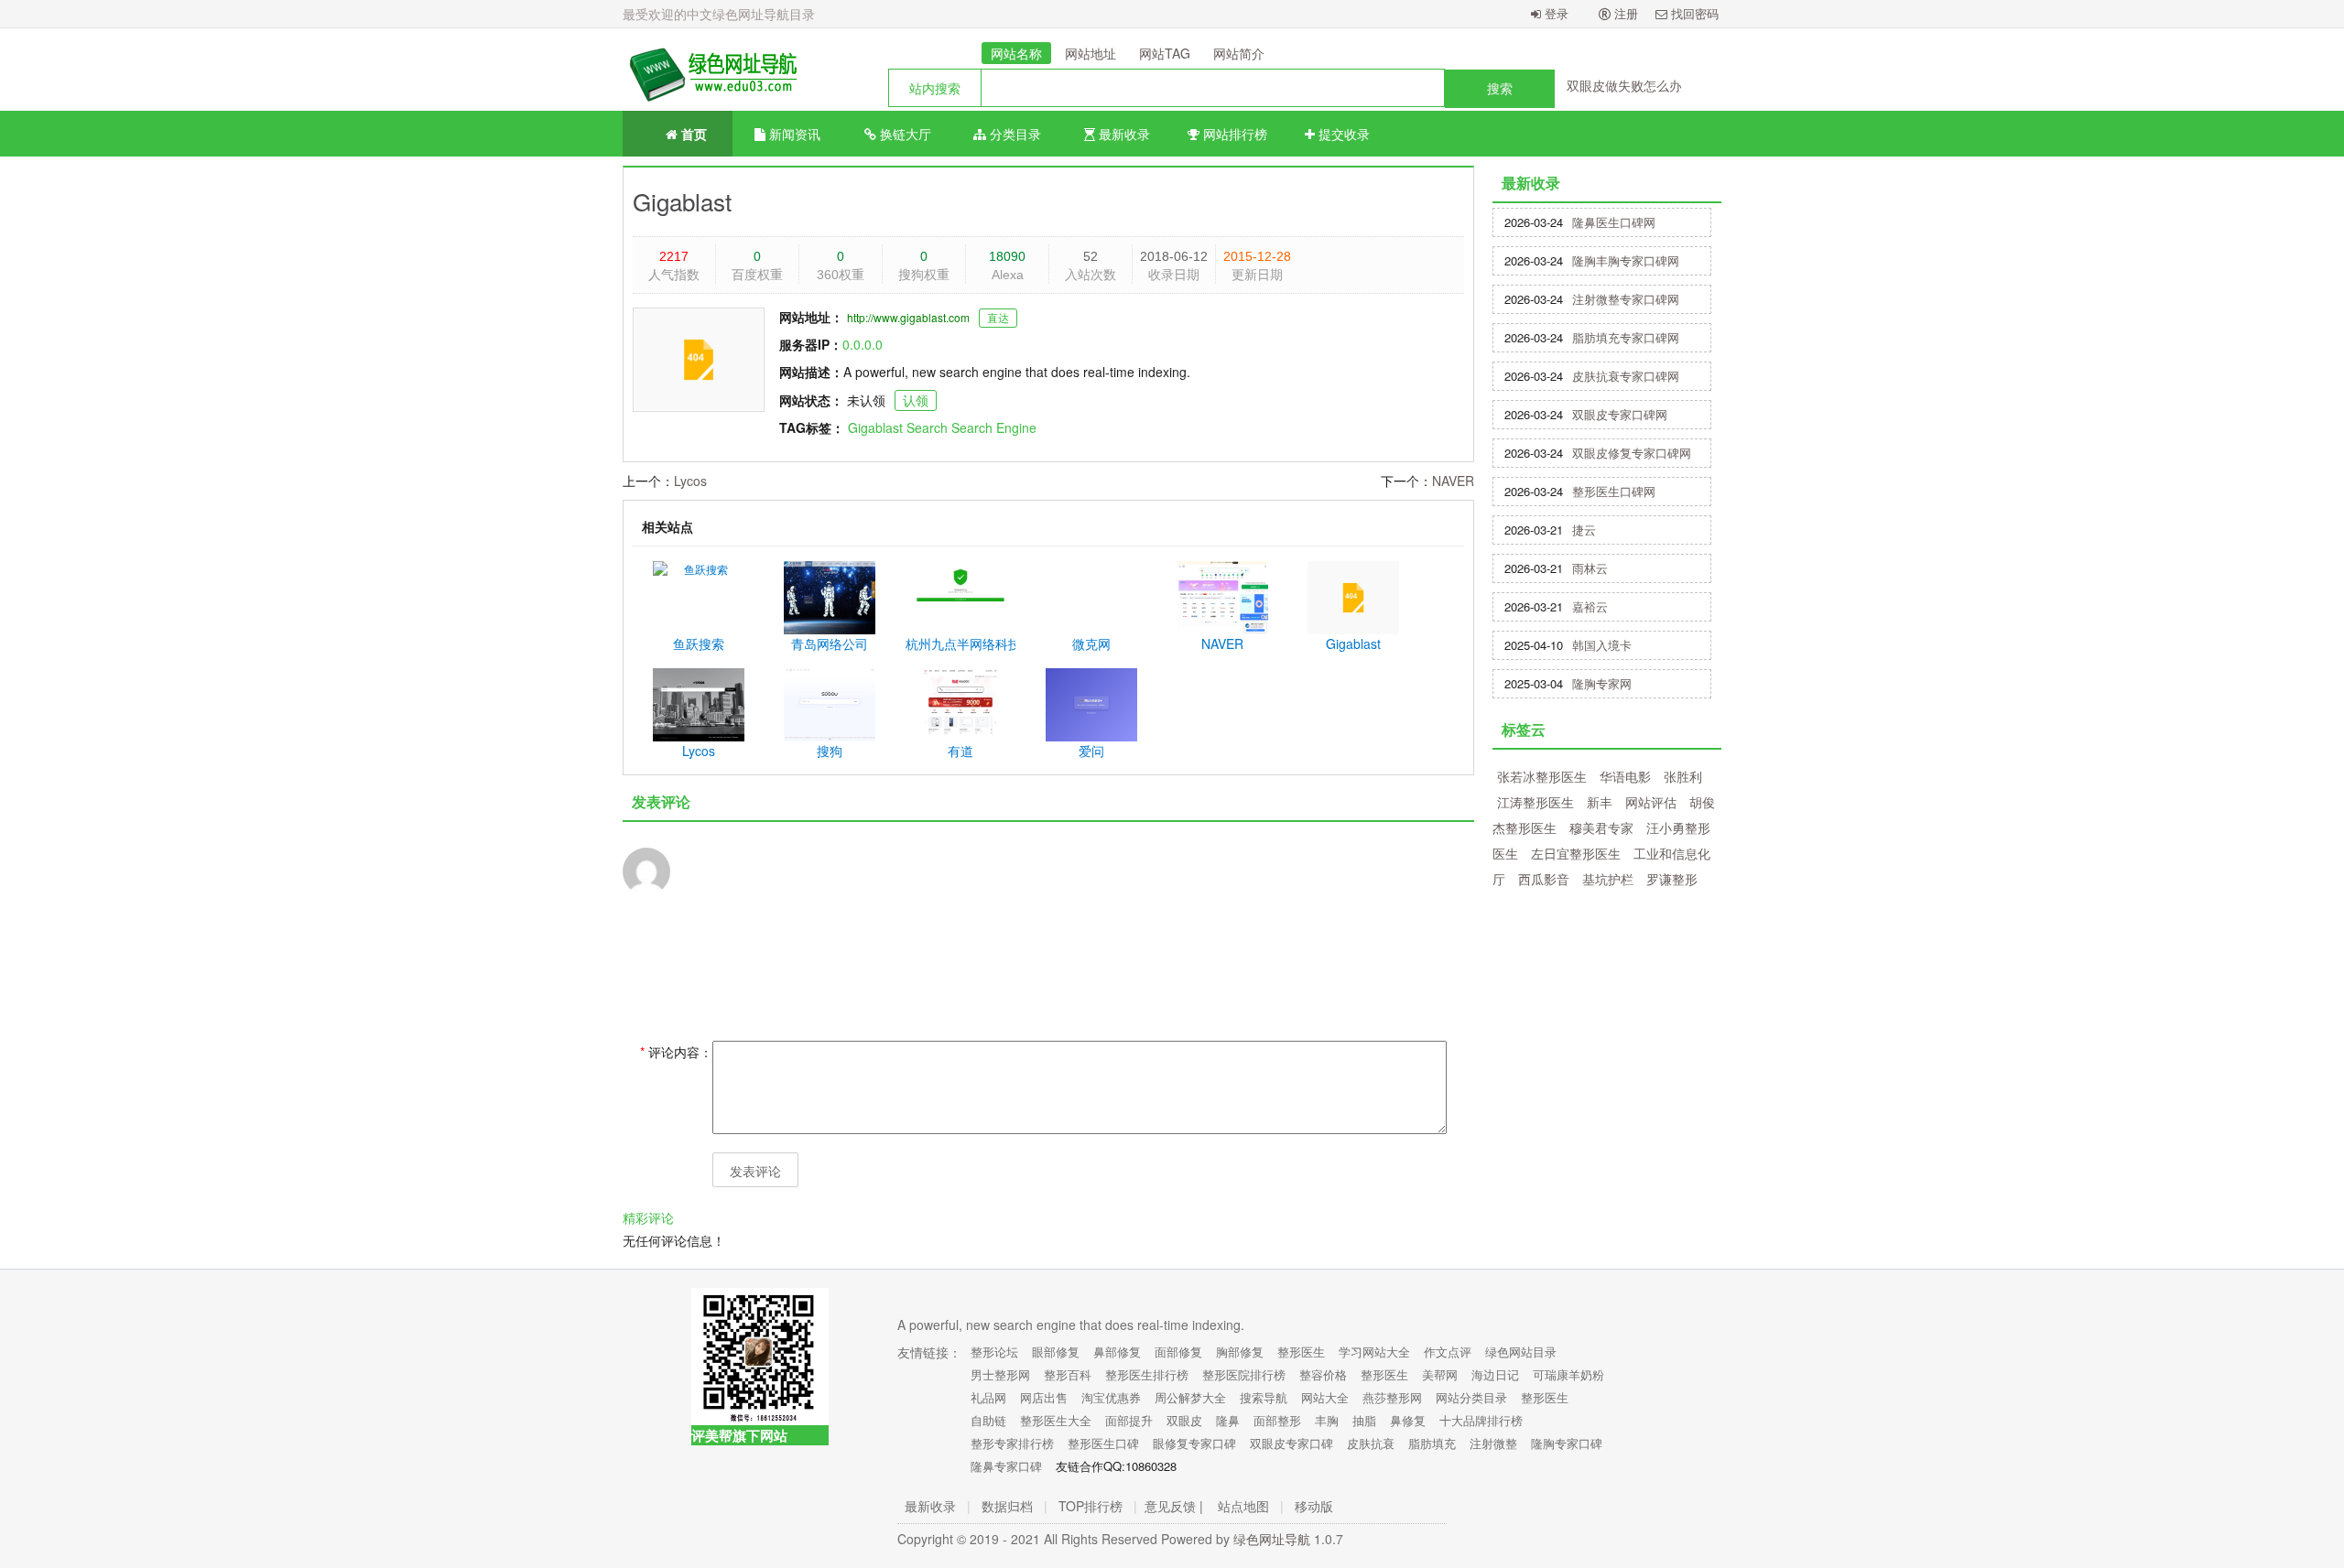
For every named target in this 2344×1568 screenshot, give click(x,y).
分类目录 (1014, 134)
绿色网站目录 (1521, 1352)
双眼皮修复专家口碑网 (1632, 453)
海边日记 (1495, 1374)
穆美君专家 (1601, 827)
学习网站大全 (1374, 1352)
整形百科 (1068, 1374)
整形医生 (1301, 1352)
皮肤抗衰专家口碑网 (1626, 376)
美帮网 (1440, 1374)
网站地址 (1091, 53)
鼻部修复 (1117, 1352)
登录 (1555, 13)
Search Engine (994, 427)
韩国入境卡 (1602, 645)
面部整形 (1277, 1420)
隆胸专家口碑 (1567, 1443)
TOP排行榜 (1091, 1506)
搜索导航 (1264, 1397)
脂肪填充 (1432, 1443)
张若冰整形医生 (1542, 776)
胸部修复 (1240, 1352)
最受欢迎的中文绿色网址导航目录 (719, 14)
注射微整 (1493, 1443)
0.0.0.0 (863, 344)
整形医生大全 (1056, 1420)
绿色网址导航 (1272, 1539)
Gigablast (682, 201)
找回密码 (1693, 13)
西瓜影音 (1544, 879)
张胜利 (1683, 776)
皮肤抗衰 (1371, 1443)
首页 (692, 134)
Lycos (690, 481)
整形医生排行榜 (1147, 1374)
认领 (916, 400)
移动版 (1314, 1506)
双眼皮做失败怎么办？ (1631, 85)
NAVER (1453, 481)
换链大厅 (904, 134)
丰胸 (1327, 1420)
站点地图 (1243, 1506)
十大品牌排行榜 (1481, 1420)
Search (927, 427)
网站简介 (1239, 53)
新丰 (1600, 802)
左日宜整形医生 (1576, 853)
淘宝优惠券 (1111, 1397)
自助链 (988, 1420)
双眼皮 (1184, 1420)
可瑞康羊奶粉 (1568, 1374)
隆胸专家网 (1602, 683)
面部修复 (1178, 1352)
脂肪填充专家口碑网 (1626, 337)
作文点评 (1448, 1352)
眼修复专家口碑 (1194, 1443)
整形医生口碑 (1103, 1443)
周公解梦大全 (1190, 1397)
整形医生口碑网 (1614, 491)
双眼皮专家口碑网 (1620, 414)
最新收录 (1123, 134)
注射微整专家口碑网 (1626, 299)
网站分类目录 (1471, 1397)
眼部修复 (1056, 1352)
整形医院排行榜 (1244, 1374)
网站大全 (1325, 1397)
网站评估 (1651, 802)
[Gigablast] (710, 70)
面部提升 (1129, 1420)
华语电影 (1625, 776)
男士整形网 (1000, 1374)
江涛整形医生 (1536, 802)
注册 (1624, 13)
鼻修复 (1408, 1420)
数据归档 (1007, 1506)
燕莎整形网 (1392, 1397)
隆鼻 (1228, 1420)
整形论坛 (994, 1352)
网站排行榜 (1233, 134)
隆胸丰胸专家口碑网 (1626, 260)
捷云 (1584, 530)
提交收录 (1342, 134)
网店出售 (1044, 1397)
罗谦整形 (1672, 879)
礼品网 (988, 1397)
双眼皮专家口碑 (1291, 1443)
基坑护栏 (1608, 879)
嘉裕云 (1590, 606)
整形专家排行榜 (1012, 1443)
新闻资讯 (793, 134)
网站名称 (1016, 53)
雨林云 (1590, 568)
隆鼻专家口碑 (1006, 1466)
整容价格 (1323, 1374)
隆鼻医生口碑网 (1614, 222)
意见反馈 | (1174, 1506)
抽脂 (1364, 1420)
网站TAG (1165, 53)
